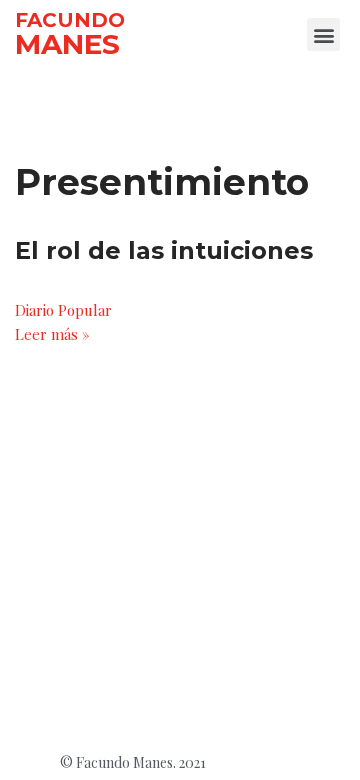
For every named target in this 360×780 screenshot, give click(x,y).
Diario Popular (63, 310)
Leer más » (52, 334)
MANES (67, 44)
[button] (323, 34)
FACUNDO (70, 20)
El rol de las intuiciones (164, 250)
